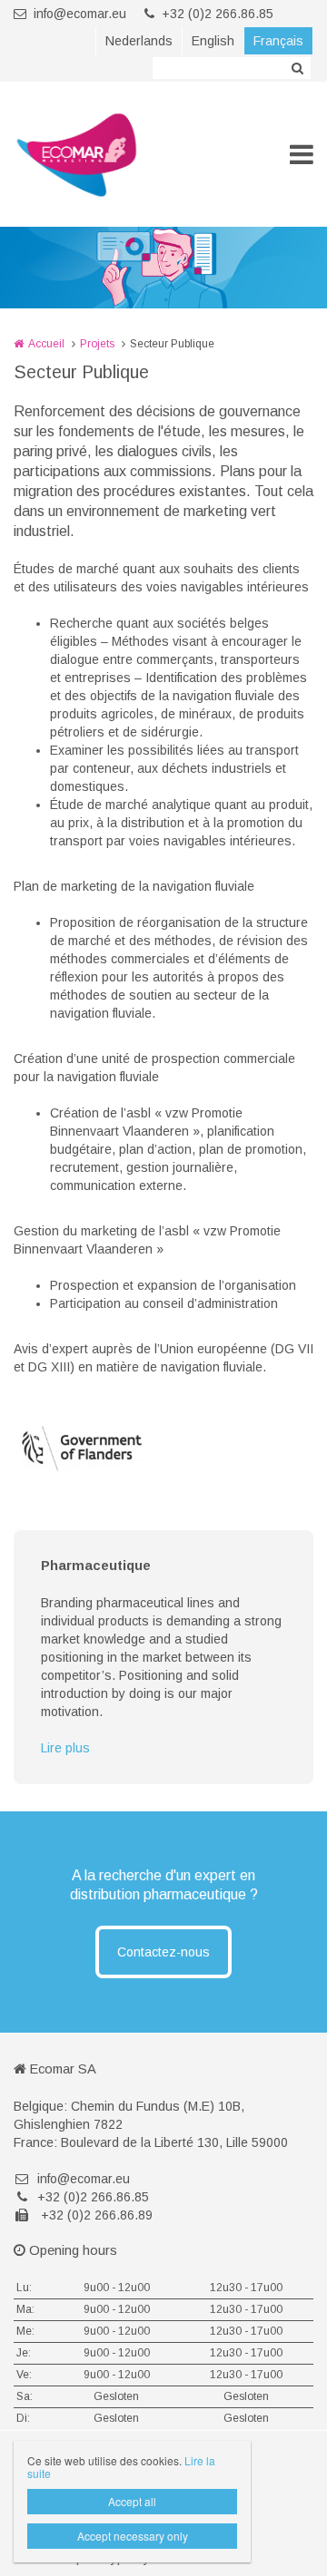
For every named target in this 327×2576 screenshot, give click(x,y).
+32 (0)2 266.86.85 (218, 14)
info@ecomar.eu (80, 14)
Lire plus (65, 1748)
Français (278, 41)
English (213, 41)
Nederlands (139, 41)
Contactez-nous (163, 1952)
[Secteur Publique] (82, 1449)
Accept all (132, 2501)
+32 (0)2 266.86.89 (95, 2215)
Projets (97, 344)
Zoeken (297, 68)
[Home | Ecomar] (104, 154)
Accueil (46, 344)
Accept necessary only (133, 2536)
